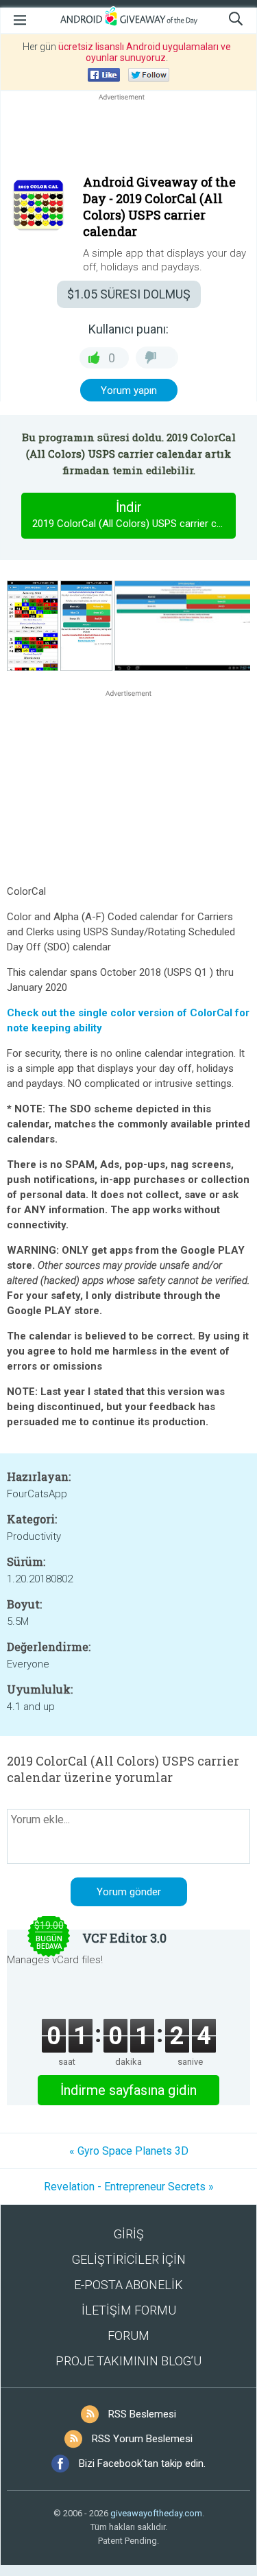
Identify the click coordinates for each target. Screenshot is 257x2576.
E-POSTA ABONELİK (128, 2285)
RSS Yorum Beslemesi (142, 2439)
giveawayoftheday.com (156, 2513)
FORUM (128, 2335)
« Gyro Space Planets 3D (129, 2151)
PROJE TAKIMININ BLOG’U (128, 2361)
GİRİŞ (129, 2234)
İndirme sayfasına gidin (128, 2090)
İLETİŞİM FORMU (129, 2310)
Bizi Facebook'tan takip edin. (142, 2463)
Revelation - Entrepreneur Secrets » (129, 2187)
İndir (134, 514)
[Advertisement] (128, 137)
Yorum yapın (129, 390)
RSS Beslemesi (142, 2414)
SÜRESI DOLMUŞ (129, 294)
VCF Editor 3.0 (124, 1938)
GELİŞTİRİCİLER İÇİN (129, 2259)
